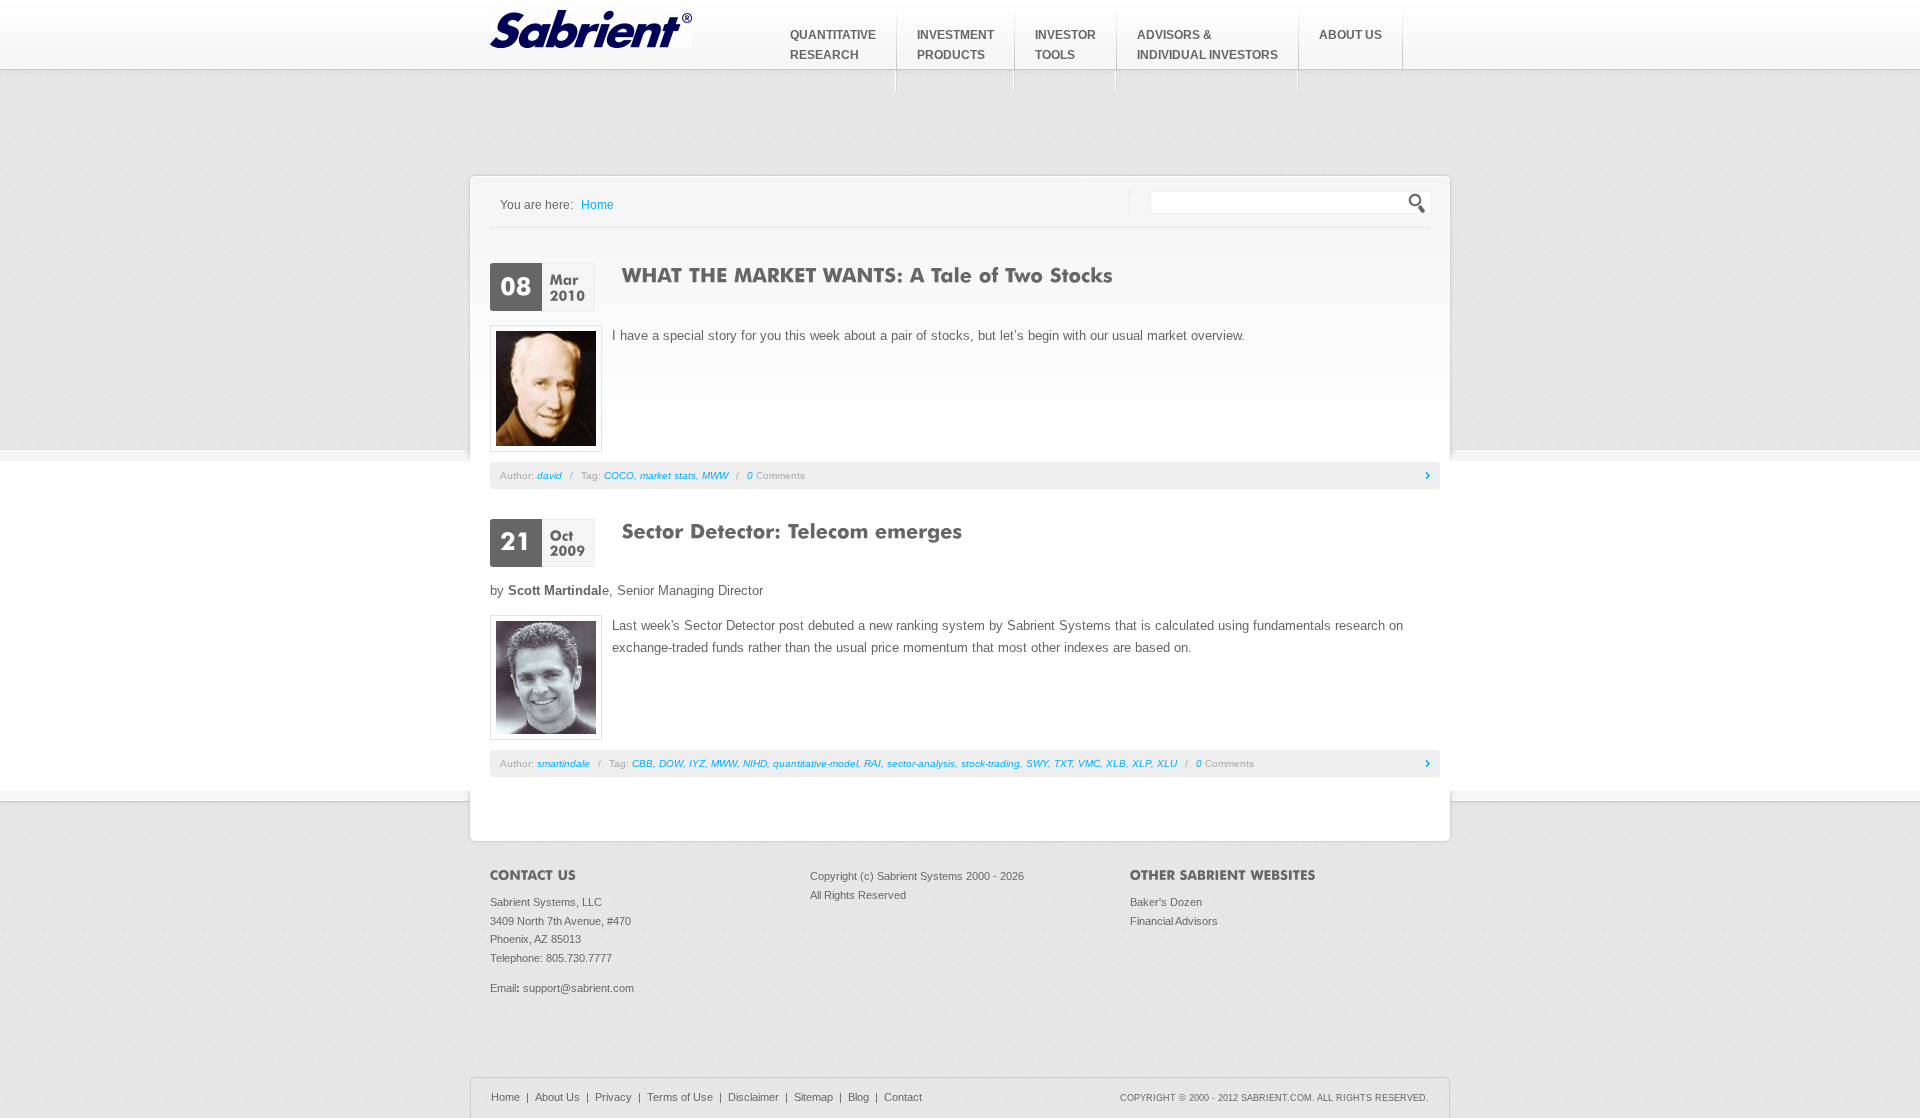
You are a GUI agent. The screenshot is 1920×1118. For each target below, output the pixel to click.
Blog (858, 1097)
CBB (642, 763)
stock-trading (990, 763)
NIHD (755, 763)
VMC (1089, 763)
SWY (1037, 763)
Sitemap (813, 1097)
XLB (1116, 763)
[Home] (591, 43)
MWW (715, 475)
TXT (1063, 763)
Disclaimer (753, 1097)
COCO (619, 475)
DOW (671, 763)
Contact (903, 1097)
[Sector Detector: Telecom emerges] (792, 530)
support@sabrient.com (578, 988)
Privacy (613, 1097)
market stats (668, 475)
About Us (557, 1097)
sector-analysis (921, 763)
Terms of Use (680, 1097)
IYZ (697, 763)
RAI (872, 763)
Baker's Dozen (1166, 902)
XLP (1141, 763)
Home (597, 204)
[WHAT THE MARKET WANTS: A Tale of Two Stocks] (867, 274)
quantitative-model (815, 763)
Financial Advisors (1174, 921)
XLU (1167, 763)
